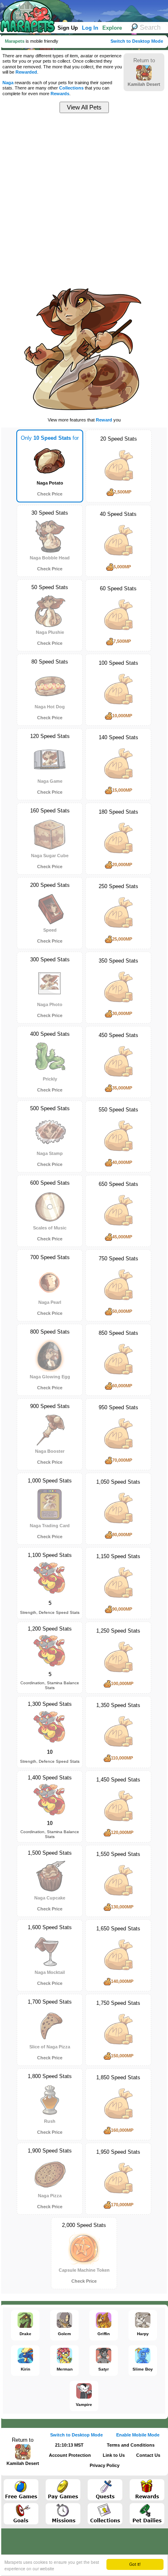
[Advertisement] (84, 199)
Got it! (135, 2564)
